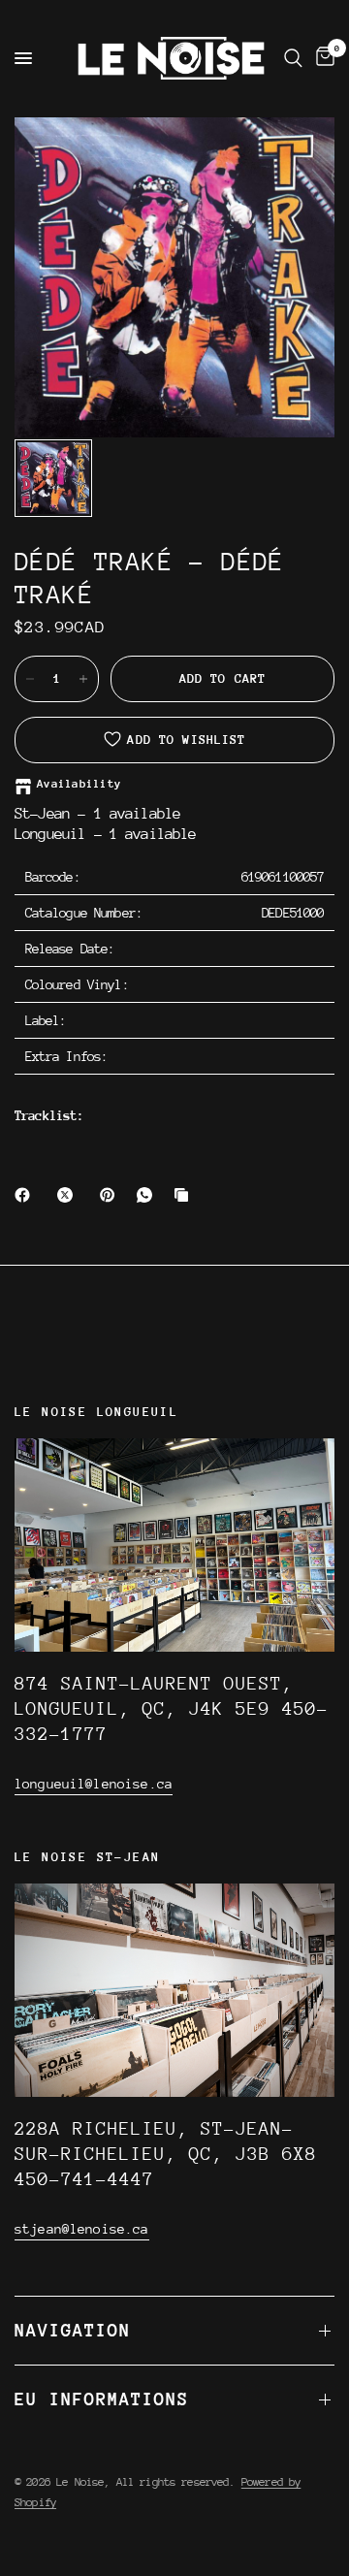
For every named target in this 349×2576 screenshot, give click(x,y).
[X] (69, 1195)
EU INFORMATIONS (102, 2399)
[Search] (293, 58)
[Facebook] (26, 1195)
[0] (322, 58)
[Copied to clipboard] (185, 1195)
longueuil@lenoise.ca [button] (94, 1784)
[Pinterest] (111, 1195)
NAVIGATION (73, 2330)
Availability (79, 784)
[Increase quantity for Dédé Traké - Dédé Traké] (83, 679)
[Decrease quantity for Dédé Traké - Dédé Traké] (30, 679)
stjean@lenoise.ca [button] (82, 2229)
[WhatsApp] (148, 1195)
